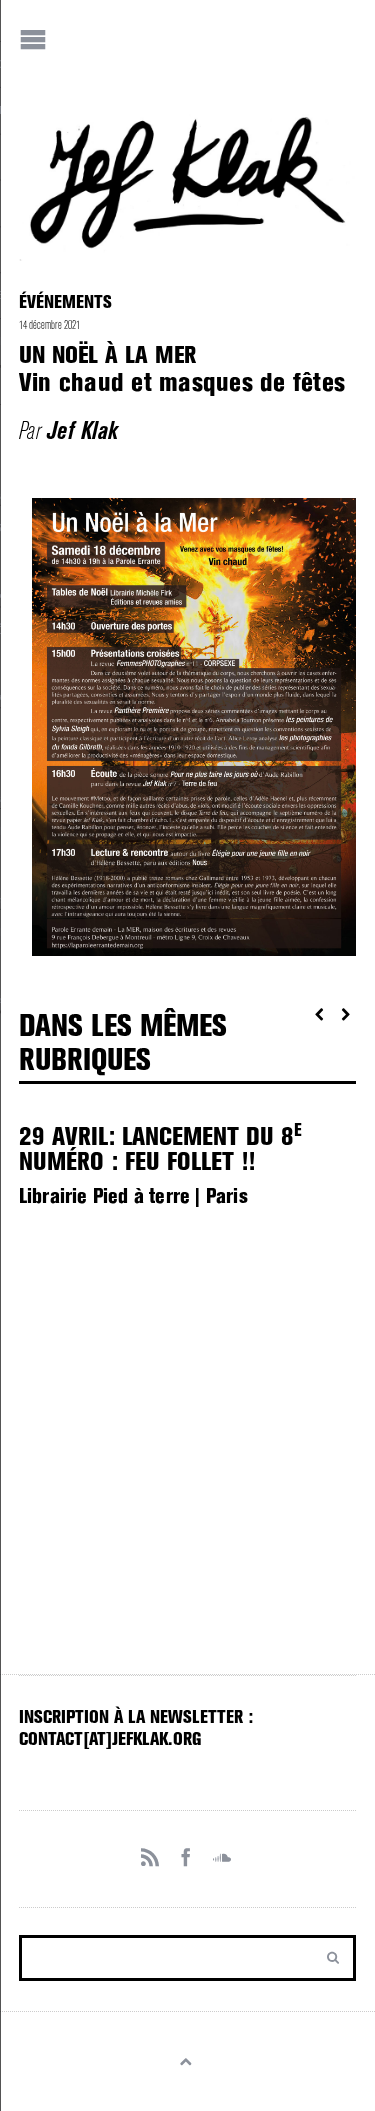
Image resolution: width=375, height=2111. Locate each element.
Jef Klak (83, 430)
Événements (65, 301)
